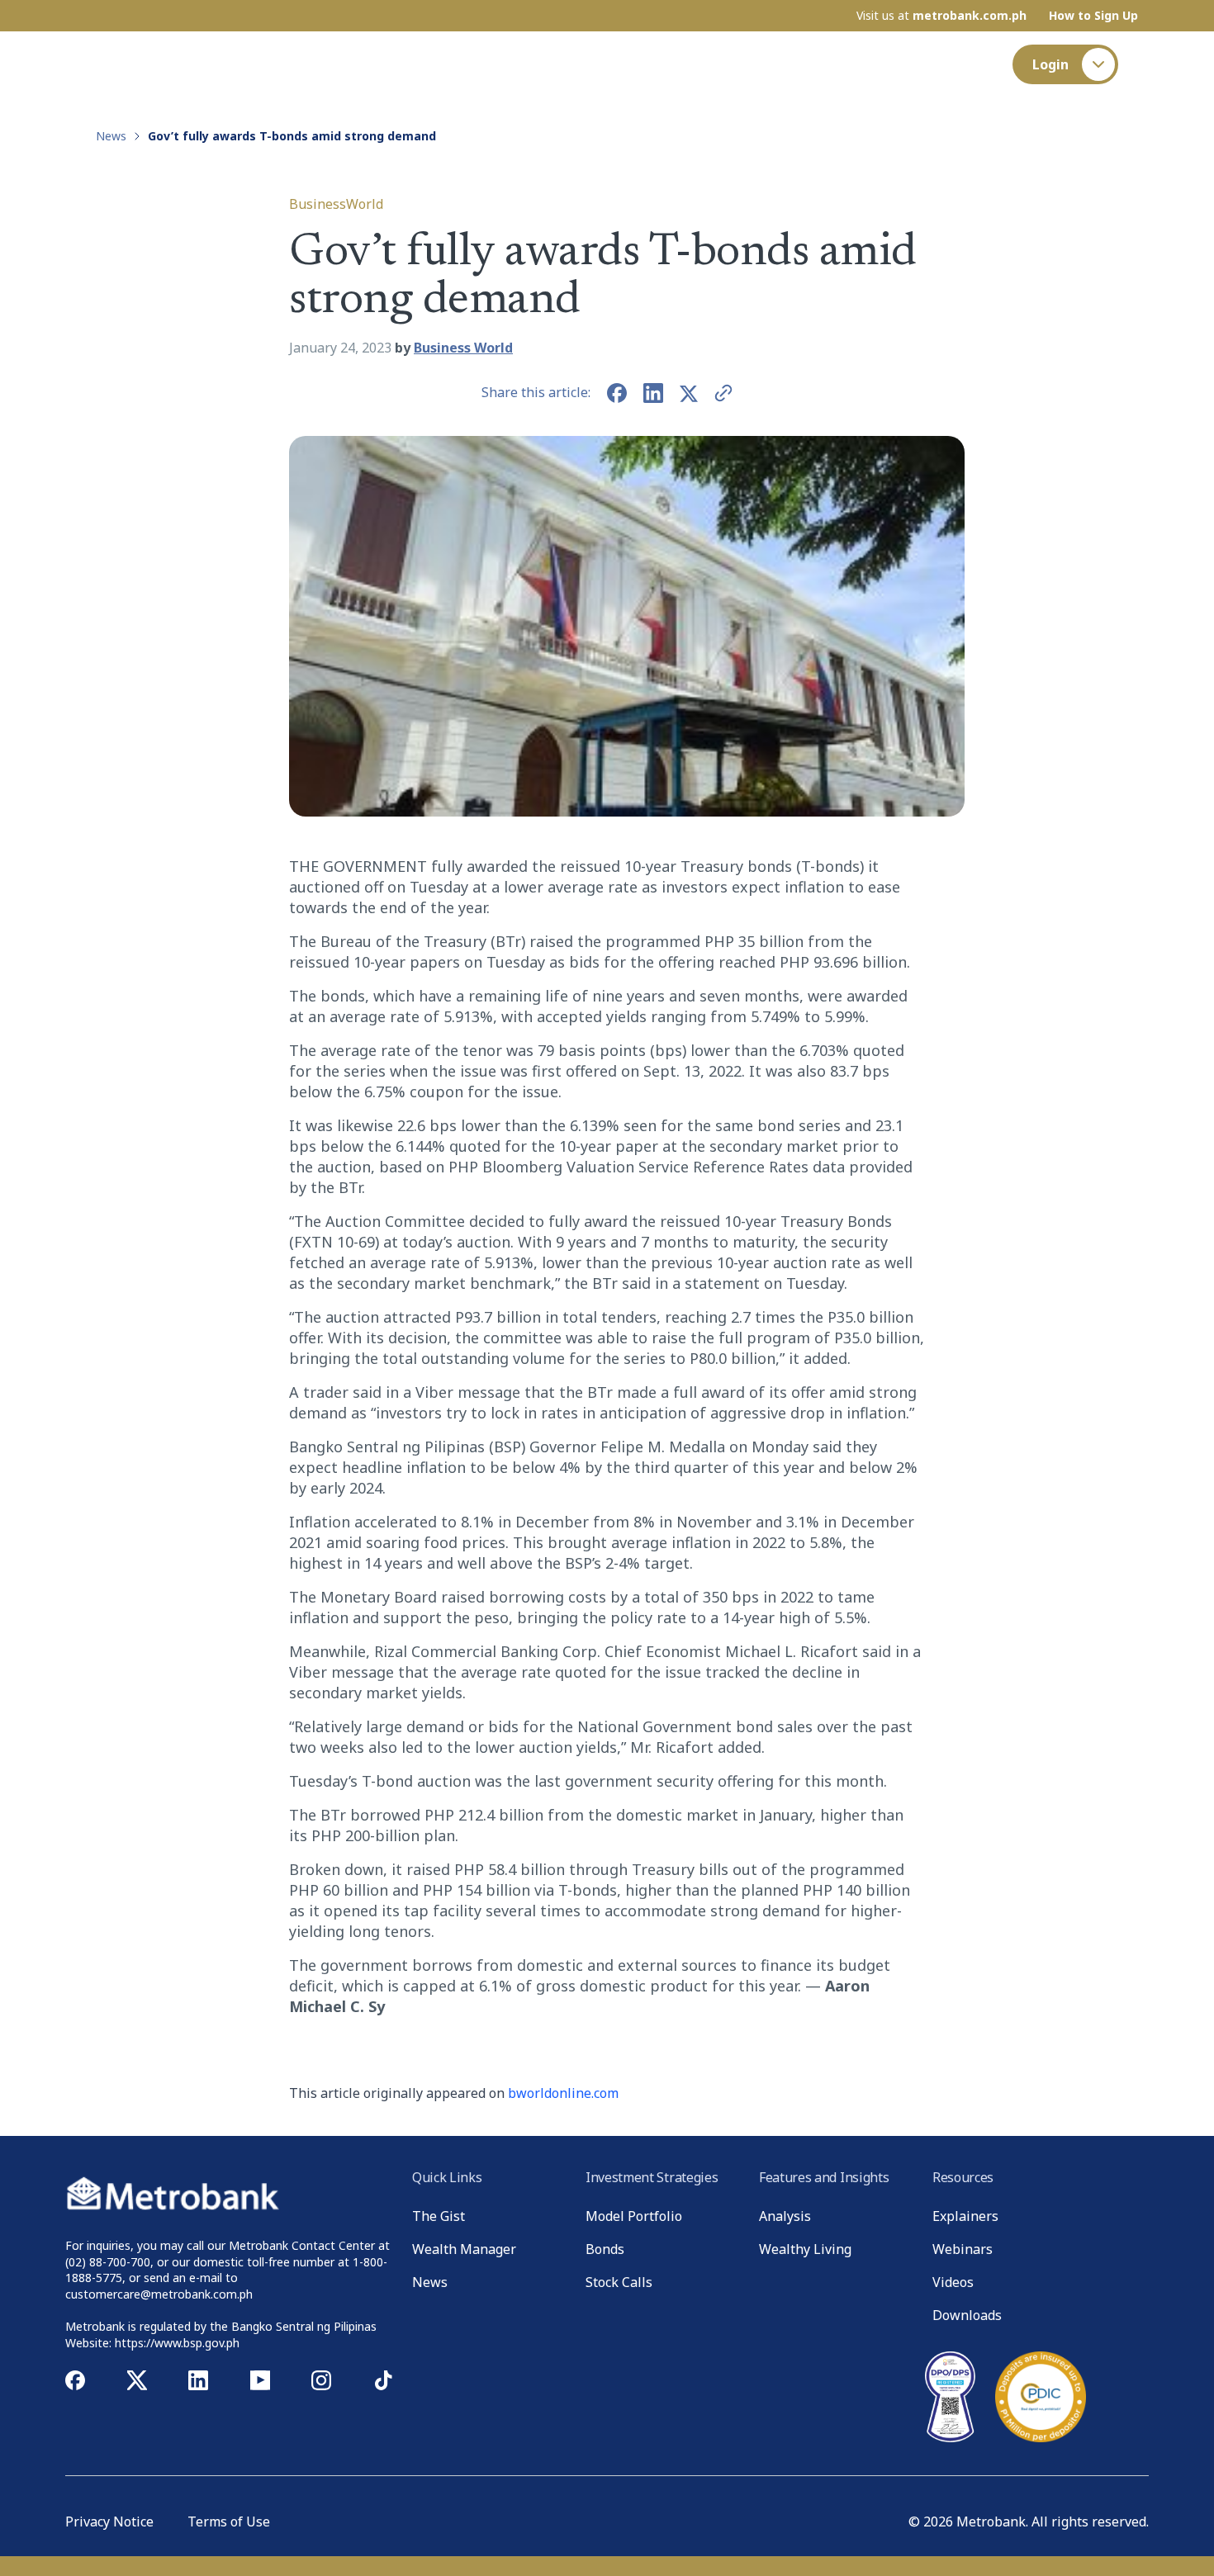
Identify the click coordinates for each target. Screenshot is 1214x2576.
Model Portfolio (634, 2216)
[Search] (979, 64)
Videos (953, 2282)
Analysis (785, 2216)
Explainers (965, 2216)
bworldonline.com (563, 2093)
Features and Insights (568, 64)
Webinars (963, 2249)
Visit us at (941, 16)
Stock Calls (619, 2282)
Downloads (967, 2315)
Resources (776, 64)
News (690, 64)
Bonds (605, 2249)
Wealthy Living (805, 2249)
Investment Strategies (395, 64)
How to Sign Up (1093, 16)
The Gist (280, 64)
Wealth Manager (464, 2249)
